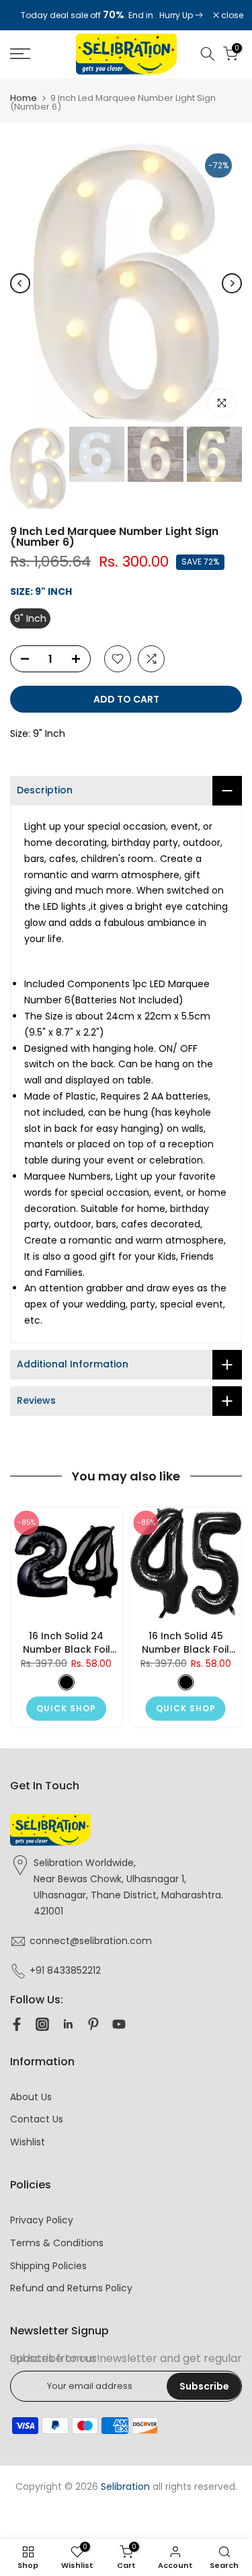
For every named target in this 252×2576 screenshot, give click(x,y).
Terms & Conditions (57, 2243)
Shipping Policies (48, 2266)
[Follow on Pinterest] (93, 2024)
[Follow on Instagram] (42, 2024)
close (231, 15)
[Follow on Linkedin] (68, 2024)
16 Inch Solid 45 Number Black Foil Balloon (185, 1642)
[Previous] (20, 283)
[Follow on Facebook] (17, 2024)
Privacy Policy (42, 2220)
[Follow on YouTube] (119, 2024)
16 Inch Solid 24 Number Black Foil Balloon (67, 1642)
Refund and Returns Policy (71, 2288)
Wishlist (28, 2142)
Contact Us (37, 2119)
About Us (31, 2097)
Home (24, 98)
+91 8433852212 (65, 1970)
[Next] (232, 283)
